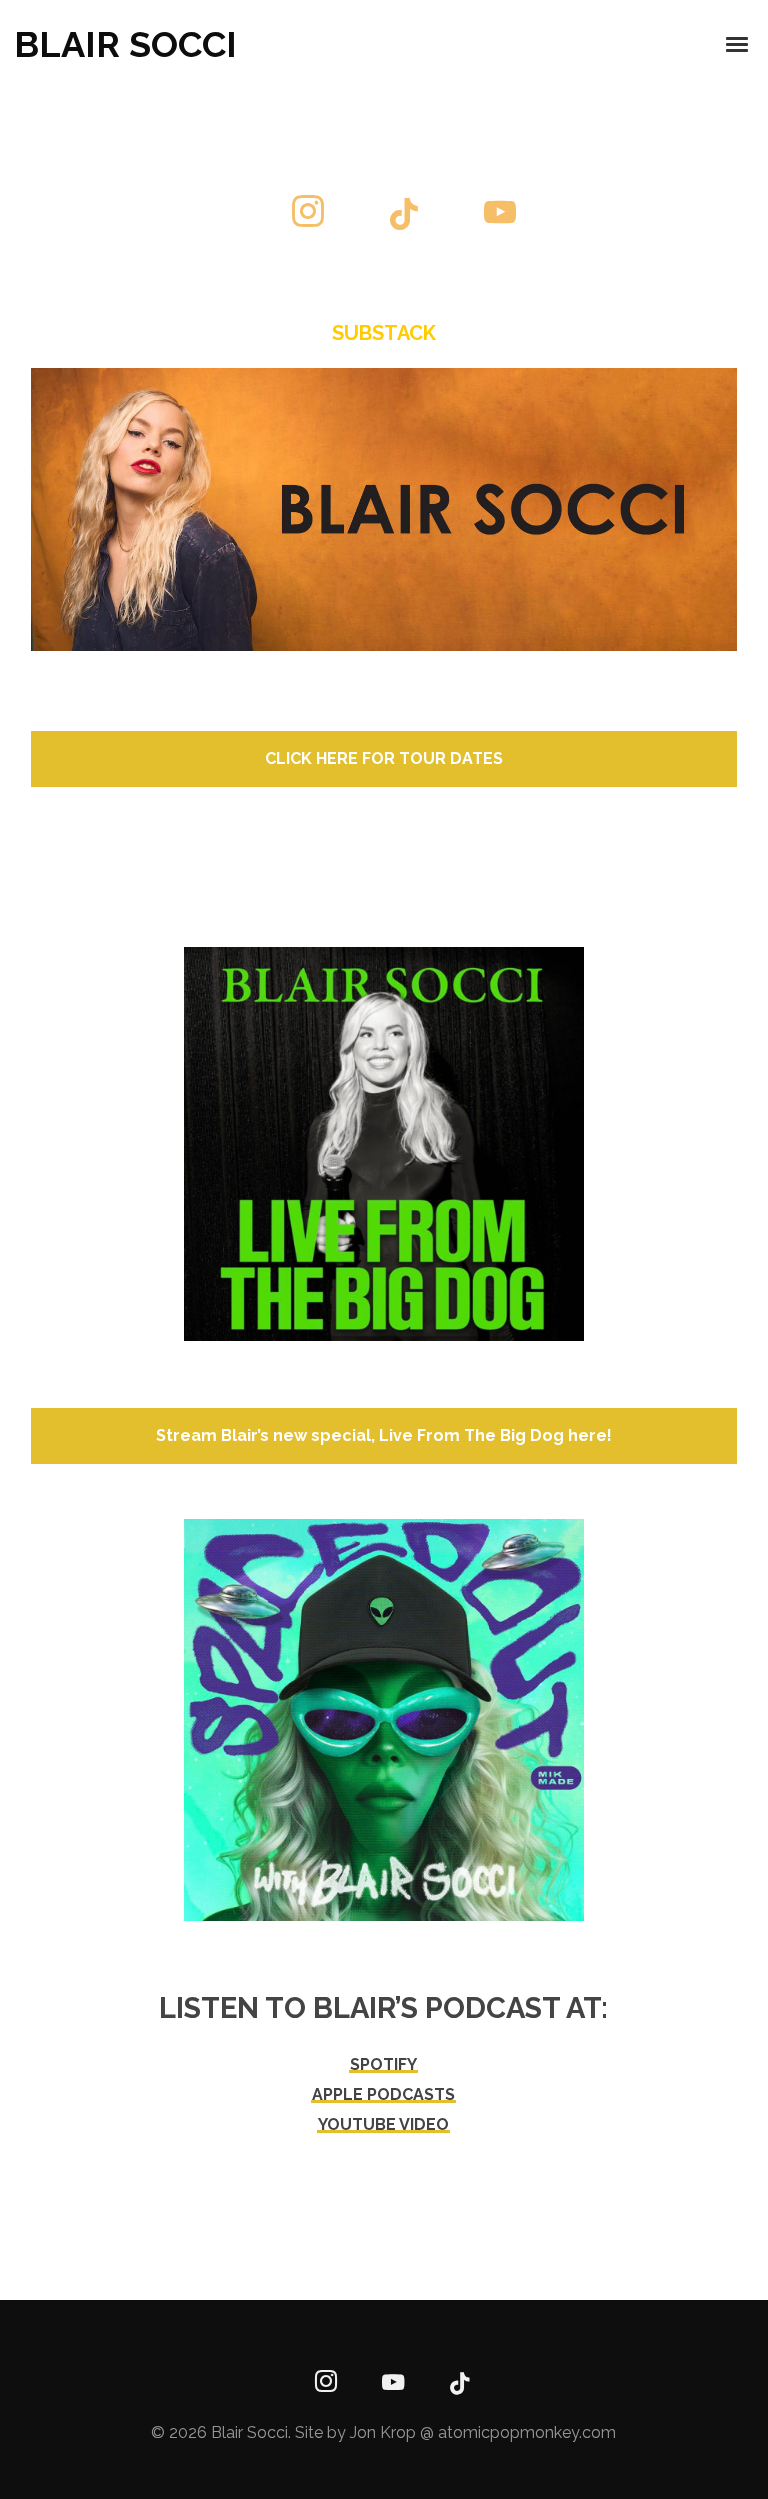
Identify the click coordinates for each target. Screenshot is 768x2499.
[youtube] (500, 228)
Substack (384, 333)
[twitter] (212, 216)
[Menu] (738, 43)
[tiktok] (404, 216)
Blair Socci (125, 44)
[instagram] (308, 216)
